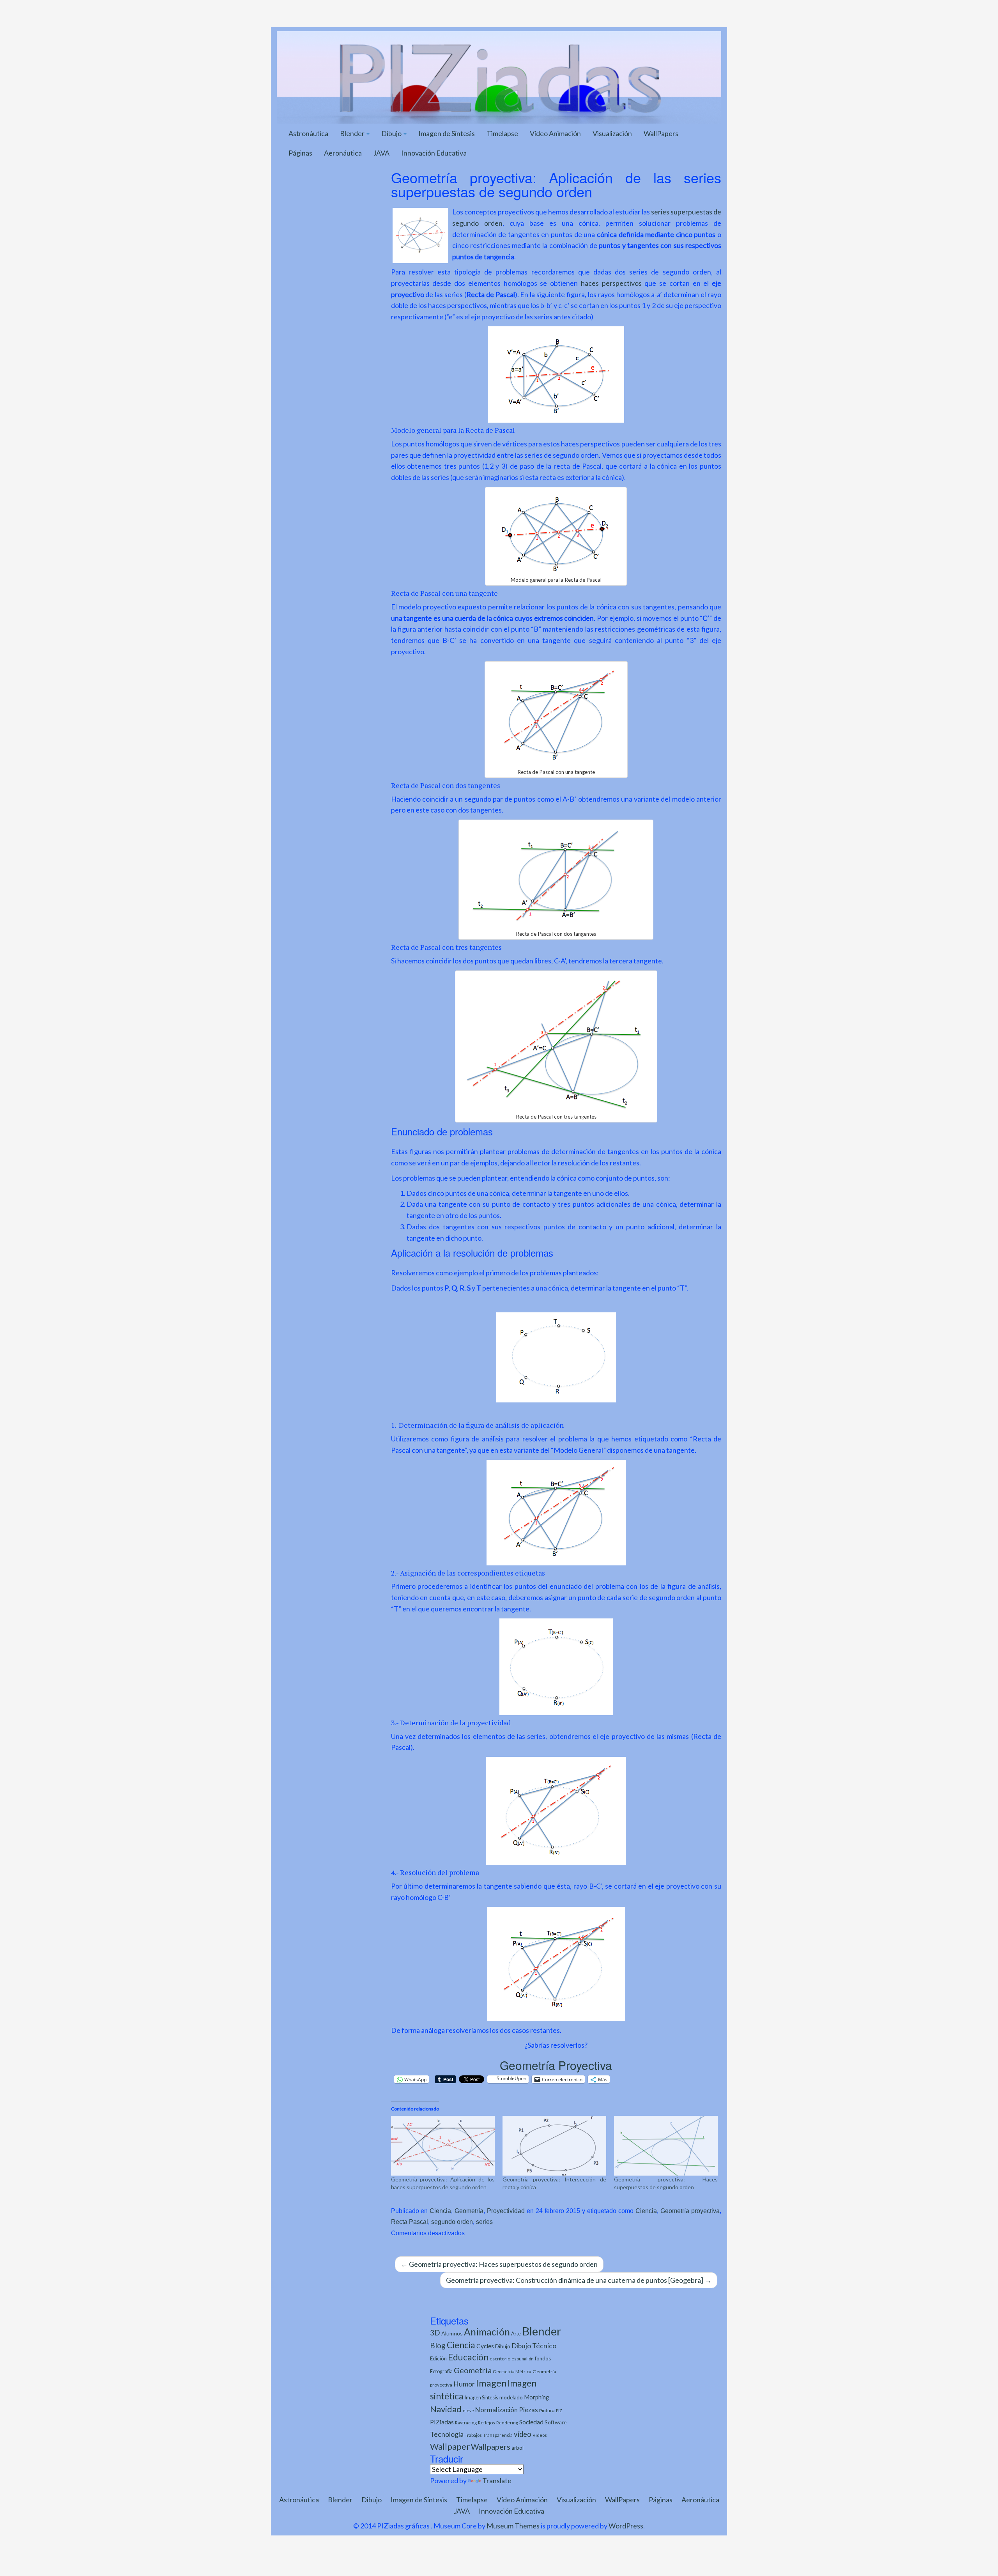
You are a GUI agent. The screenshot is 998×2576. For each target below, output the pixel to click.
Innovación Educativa (434, 153)
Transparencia (498, 2435)
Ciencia (440, 2211)
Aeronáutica (343, 153)
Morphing (536, 2397)
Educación (468, 2357)
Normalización (496, 2410)
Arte (516, 2333)
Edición (438, 2358)
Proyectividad (506, 2211)
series (484, 2222)
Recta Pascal (410, 2222)
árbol (518, 2448)
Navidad (446, 2409)
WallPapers (661, 133)
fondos (543, 2358)
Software (556, 2422)
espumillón (523, 2359)
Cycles (485, 2346)
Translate (497, 2480)
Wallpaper (450, 2446)
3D (435, 2333)
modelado (511, 2397)
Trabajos (473, 2435)
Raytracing (466, 2423)
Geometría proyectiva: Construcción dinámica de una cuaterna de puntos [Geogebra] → (579, 2280)
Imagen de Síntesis (447, 133)
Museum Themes (513, 2526)
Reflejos (487, 2423)
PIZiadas (442, 2422)
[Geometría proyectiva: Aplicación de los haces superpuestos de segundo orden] (443, 2146)
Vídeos (540, 2435)
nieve (468, 2410)
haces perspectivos (611, 283)
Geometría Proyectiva (556, 2065)
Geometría (469, 2211)
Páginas (300, 153)
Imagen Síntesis (481, 2398)
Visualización (612, 133)
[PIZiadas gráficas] (499, 76)
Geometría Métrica (512, 2372)
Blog (438, 2345)
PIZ (559, 2410)
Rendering (507, 2423)
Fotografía (441, 2372)
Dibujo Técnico (534, 2346)
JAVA (381, 153)
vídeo (523, 2434)
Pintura (547, 2410)
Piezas (528, 2410)
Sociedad (531, 2422)
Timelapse (502, 133)
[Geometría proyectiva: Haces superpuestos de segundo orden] (666, 2146)
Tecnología (447, 2434)
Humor (464, 2384)
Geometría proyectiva (690, 2211)
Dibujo (392, 133)
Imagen (491, 2383)
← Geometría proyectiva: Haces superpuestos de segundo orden (499, 2264)
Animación (487, 2332)
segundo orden (452, 2222)
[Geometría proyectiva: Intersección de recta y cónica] (554, 2146)
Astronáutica (308, 133)
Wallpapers (491, 2447)
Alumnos (452, 2333)
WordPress (626, 2526)
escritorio (500, 2359)
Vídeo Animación (555, 133)
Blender (353, 133)
